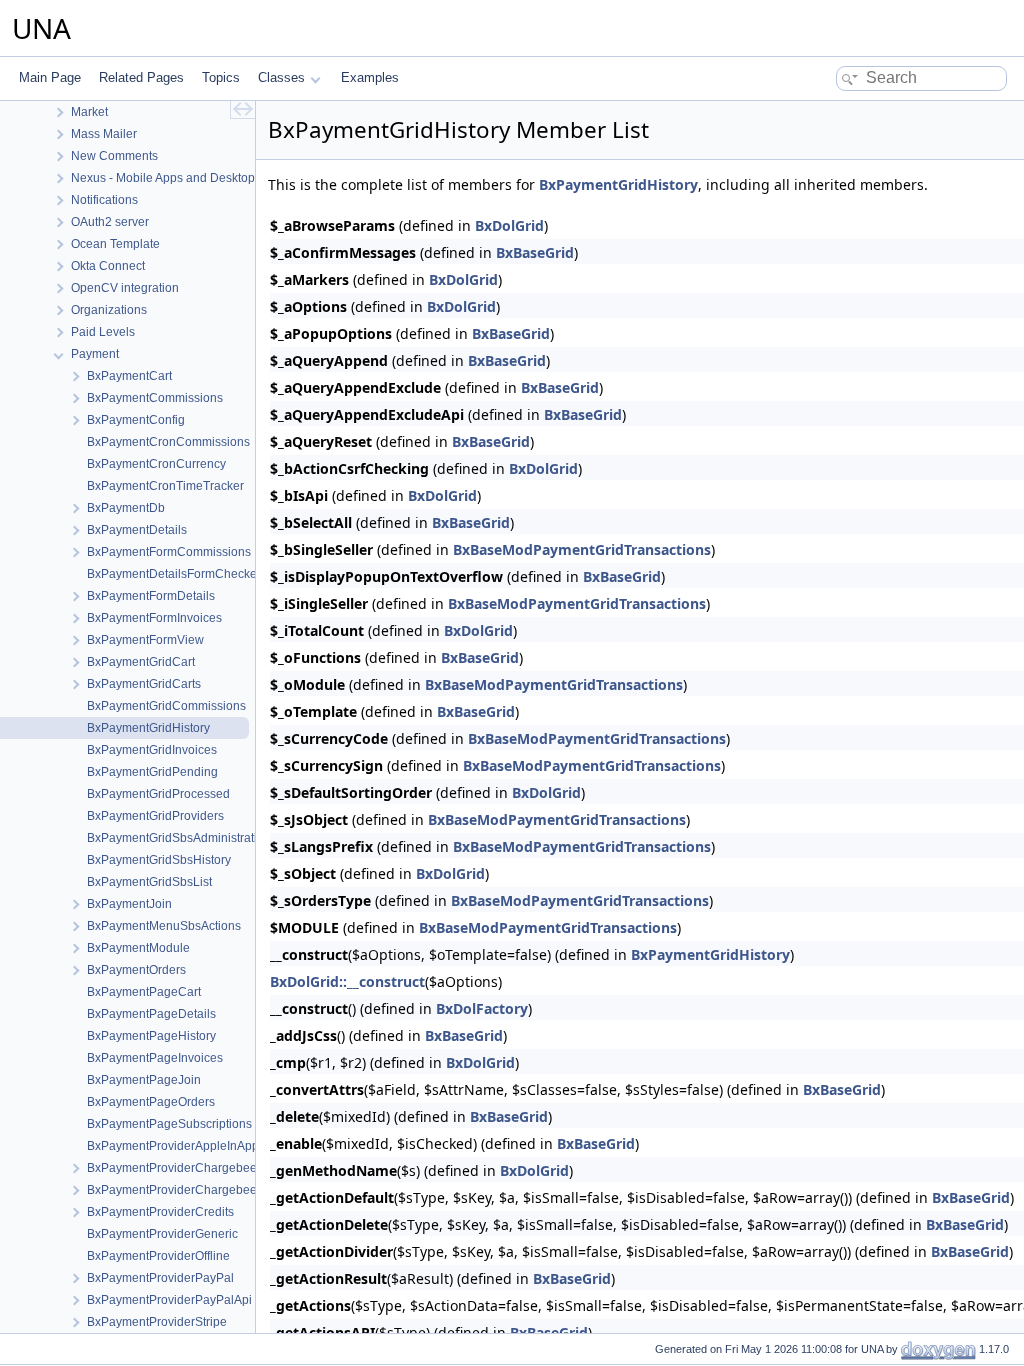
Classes (281, 77)
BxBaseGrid (535, 252)
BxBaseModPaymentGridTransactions (582, 549)
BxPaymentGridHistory (618, 184)
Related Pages (141, 77)
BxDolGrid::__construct (347, 981)
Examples (370, 77)
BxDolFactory (482, 1008)
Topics (221, 77)
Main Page (50, 77)
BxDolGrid (509, 225)
